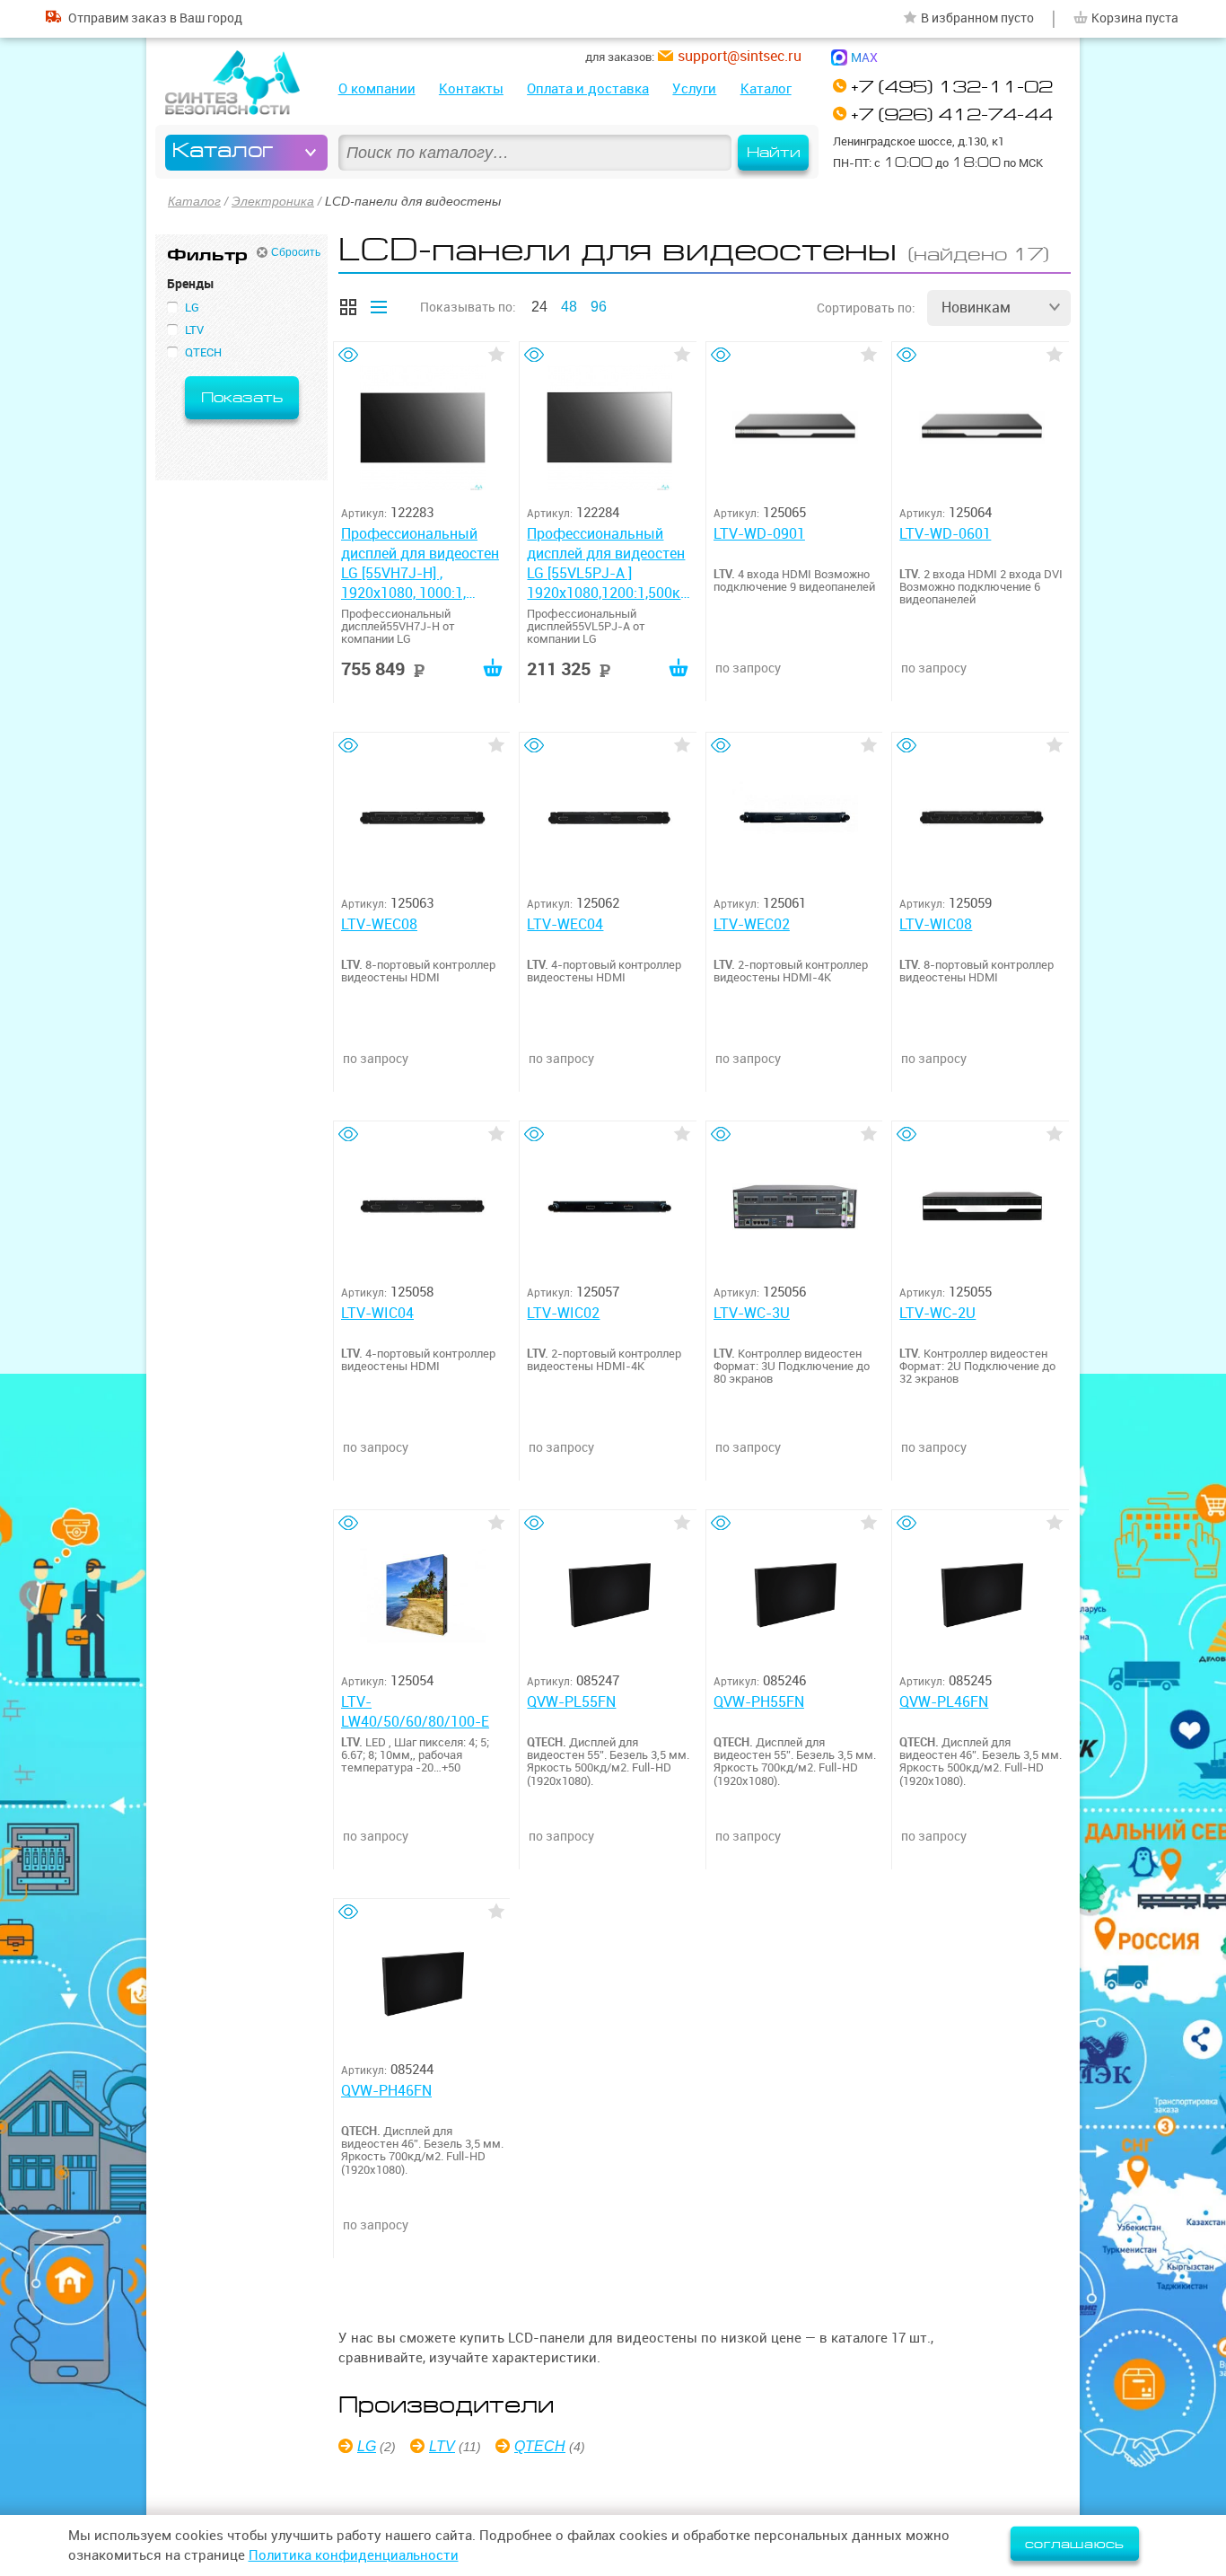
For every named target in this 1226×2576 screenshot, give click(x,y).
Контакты (471, 88)
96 (599, 307)
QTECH (540, 2446)
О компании (377, 88)
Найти (774, 153)
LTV (442, 2446)
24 (539, 307)
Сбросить (296, 252)
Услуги (694, 88)
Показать (242, 398)
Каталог (766, 88)
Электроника (273, 201)
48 (569, 307)
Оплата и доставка (588, 88)
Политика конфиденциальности (354, 2555)
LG (367, 2446)
